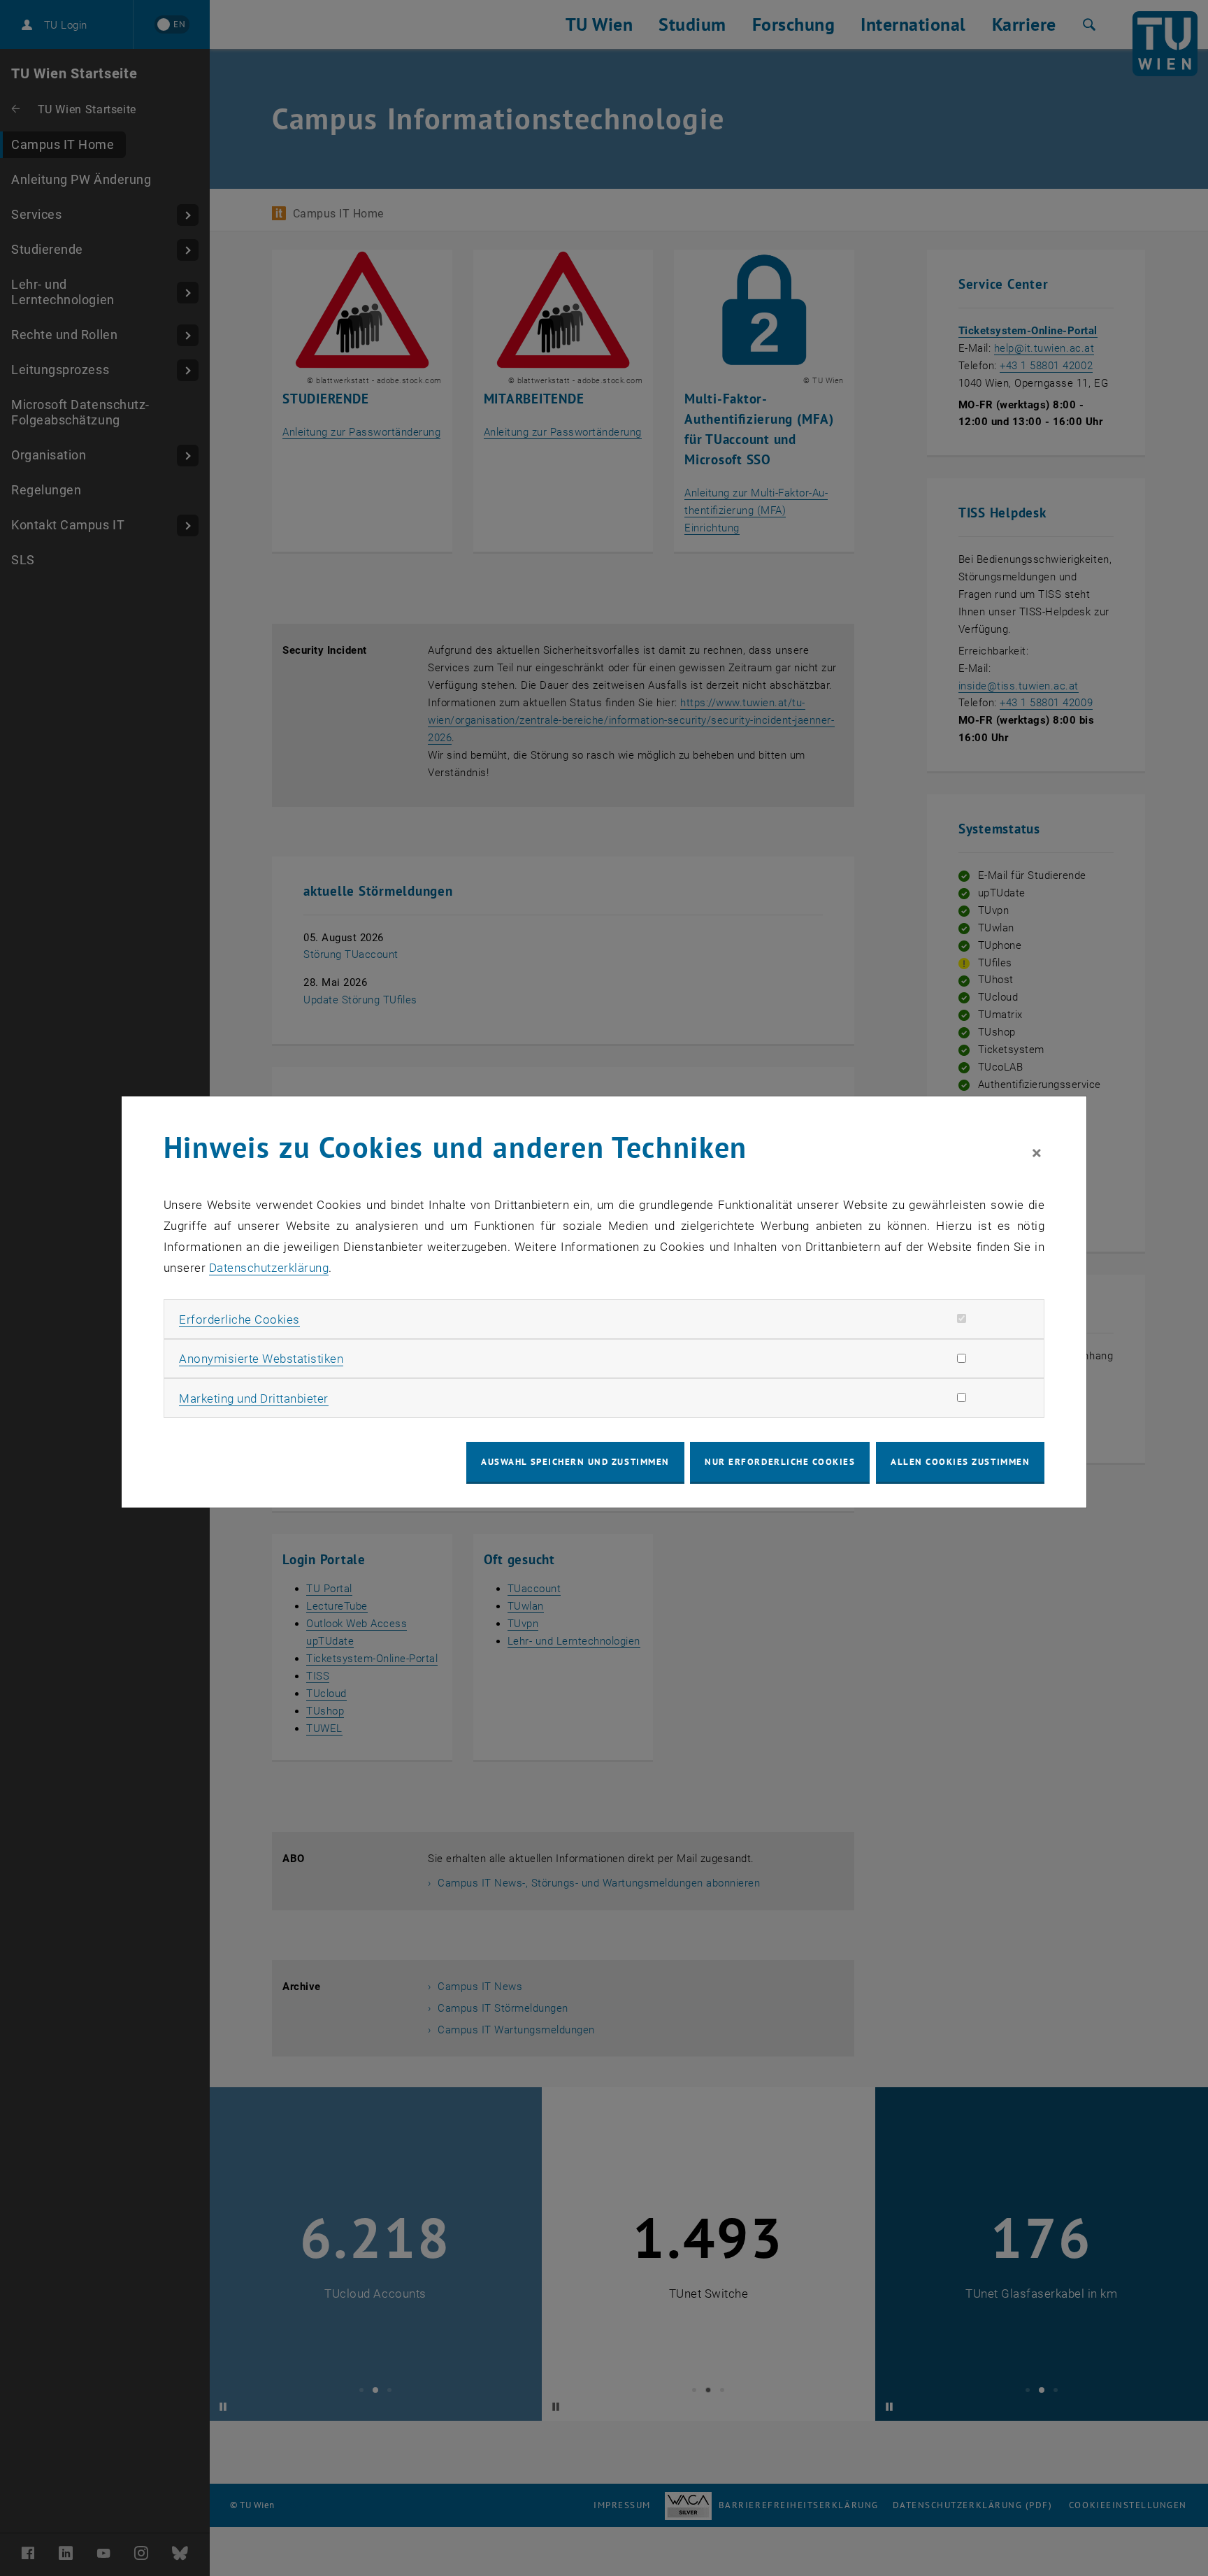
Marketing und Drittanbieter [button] (254, 1398)
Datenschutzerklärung (269, 1268)
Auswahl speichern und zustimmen (575, 1462)
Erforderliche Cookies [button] (239, 1319)
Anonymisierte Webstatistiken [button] (261, 1359)
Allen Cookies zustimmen (960, 1462)
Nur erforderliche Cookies (780, 1462)
